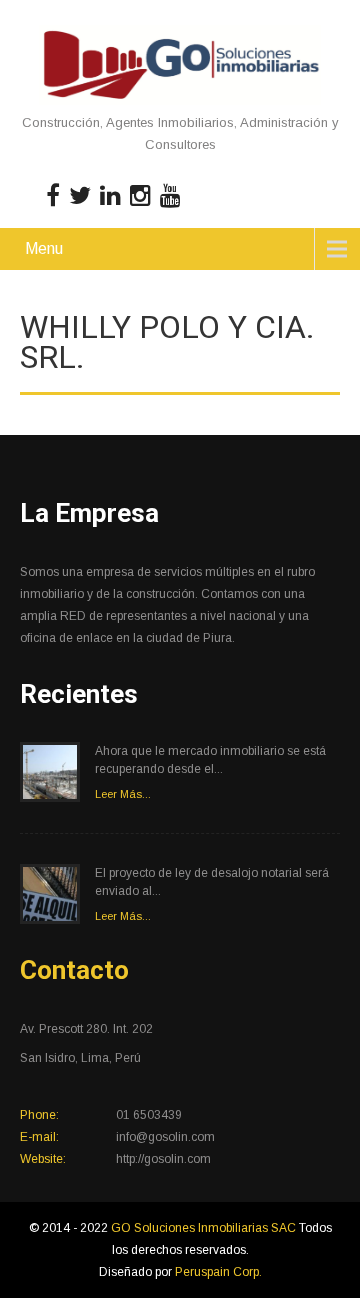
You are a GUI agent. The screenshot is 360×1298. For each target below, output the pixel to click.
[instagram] (140, 196)
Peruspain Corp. (218, 1272)
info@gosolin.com (165, 1137)
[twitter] (80, 196)
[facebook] (53, 196)
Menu (44, 248)
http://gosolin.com (163, 1159)
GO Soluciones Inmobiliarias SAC (205, 1228)
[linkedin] (110, 196)
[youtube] (170, 196)
